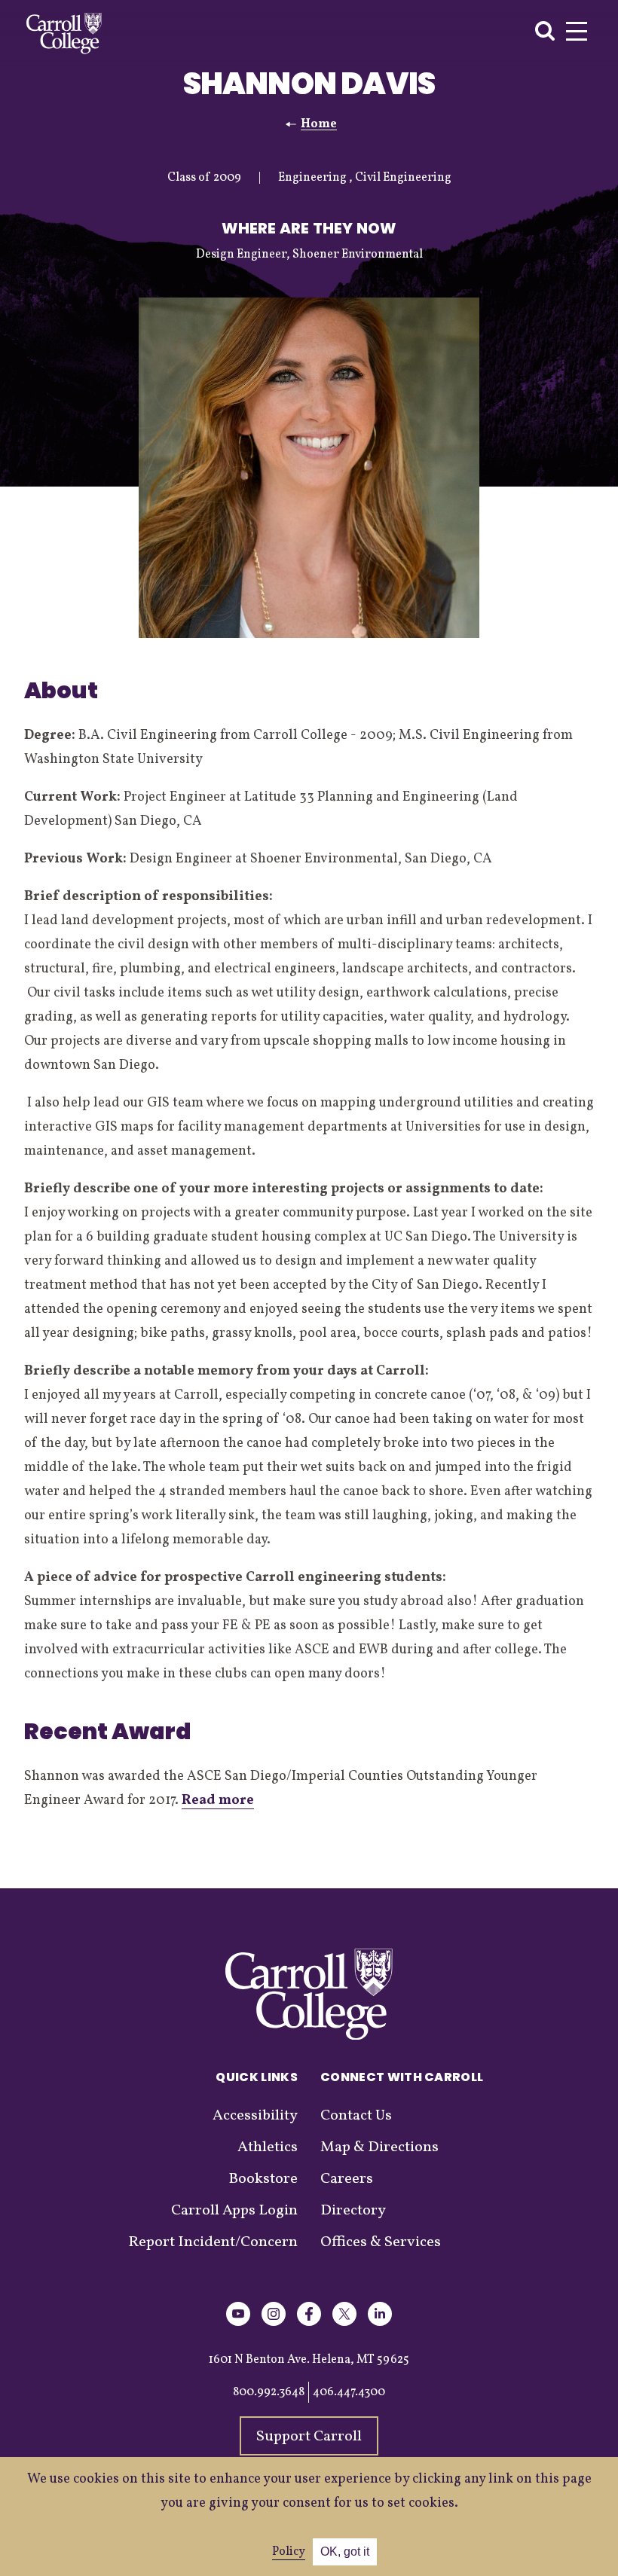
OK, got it (345, 2552)
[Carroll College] (64, 34)
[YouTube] (238, 2323)
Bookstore (263, 2179)
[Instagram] (274, 2323)
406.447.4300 (349, 2392)
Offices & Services (381, 2242)
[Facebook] (309, 2323)
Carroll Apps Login (234, 2211)
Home (319, 124)
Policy (289, 2552)
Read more (218, 1801)
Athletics (268, 2147)
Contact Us (356, 2116)
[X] (344, 2323)
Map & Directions (379, 2147)
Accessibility (255, 2116)
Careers (347, 2179)
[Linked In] (380, 2323)
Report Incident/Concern (213, 2242)
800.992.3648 (269, 2392)
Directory (353, 2211)
